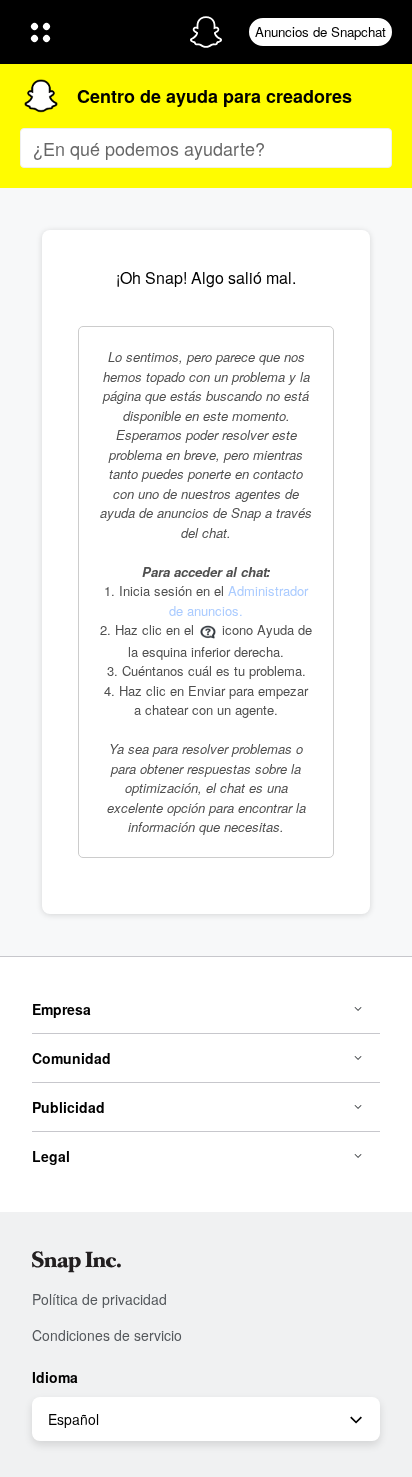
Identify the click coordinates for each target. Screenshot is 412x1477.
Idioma (55, 1377)
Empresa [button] (61, 1009)
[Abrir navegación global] (97, 32)
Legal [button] (51, 1156)
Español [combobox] (73, 1419)
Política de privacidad (99, 1299)
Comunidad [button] (71, 1058)
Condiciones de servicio (107, 1335)
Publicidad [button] (68, 1107)
